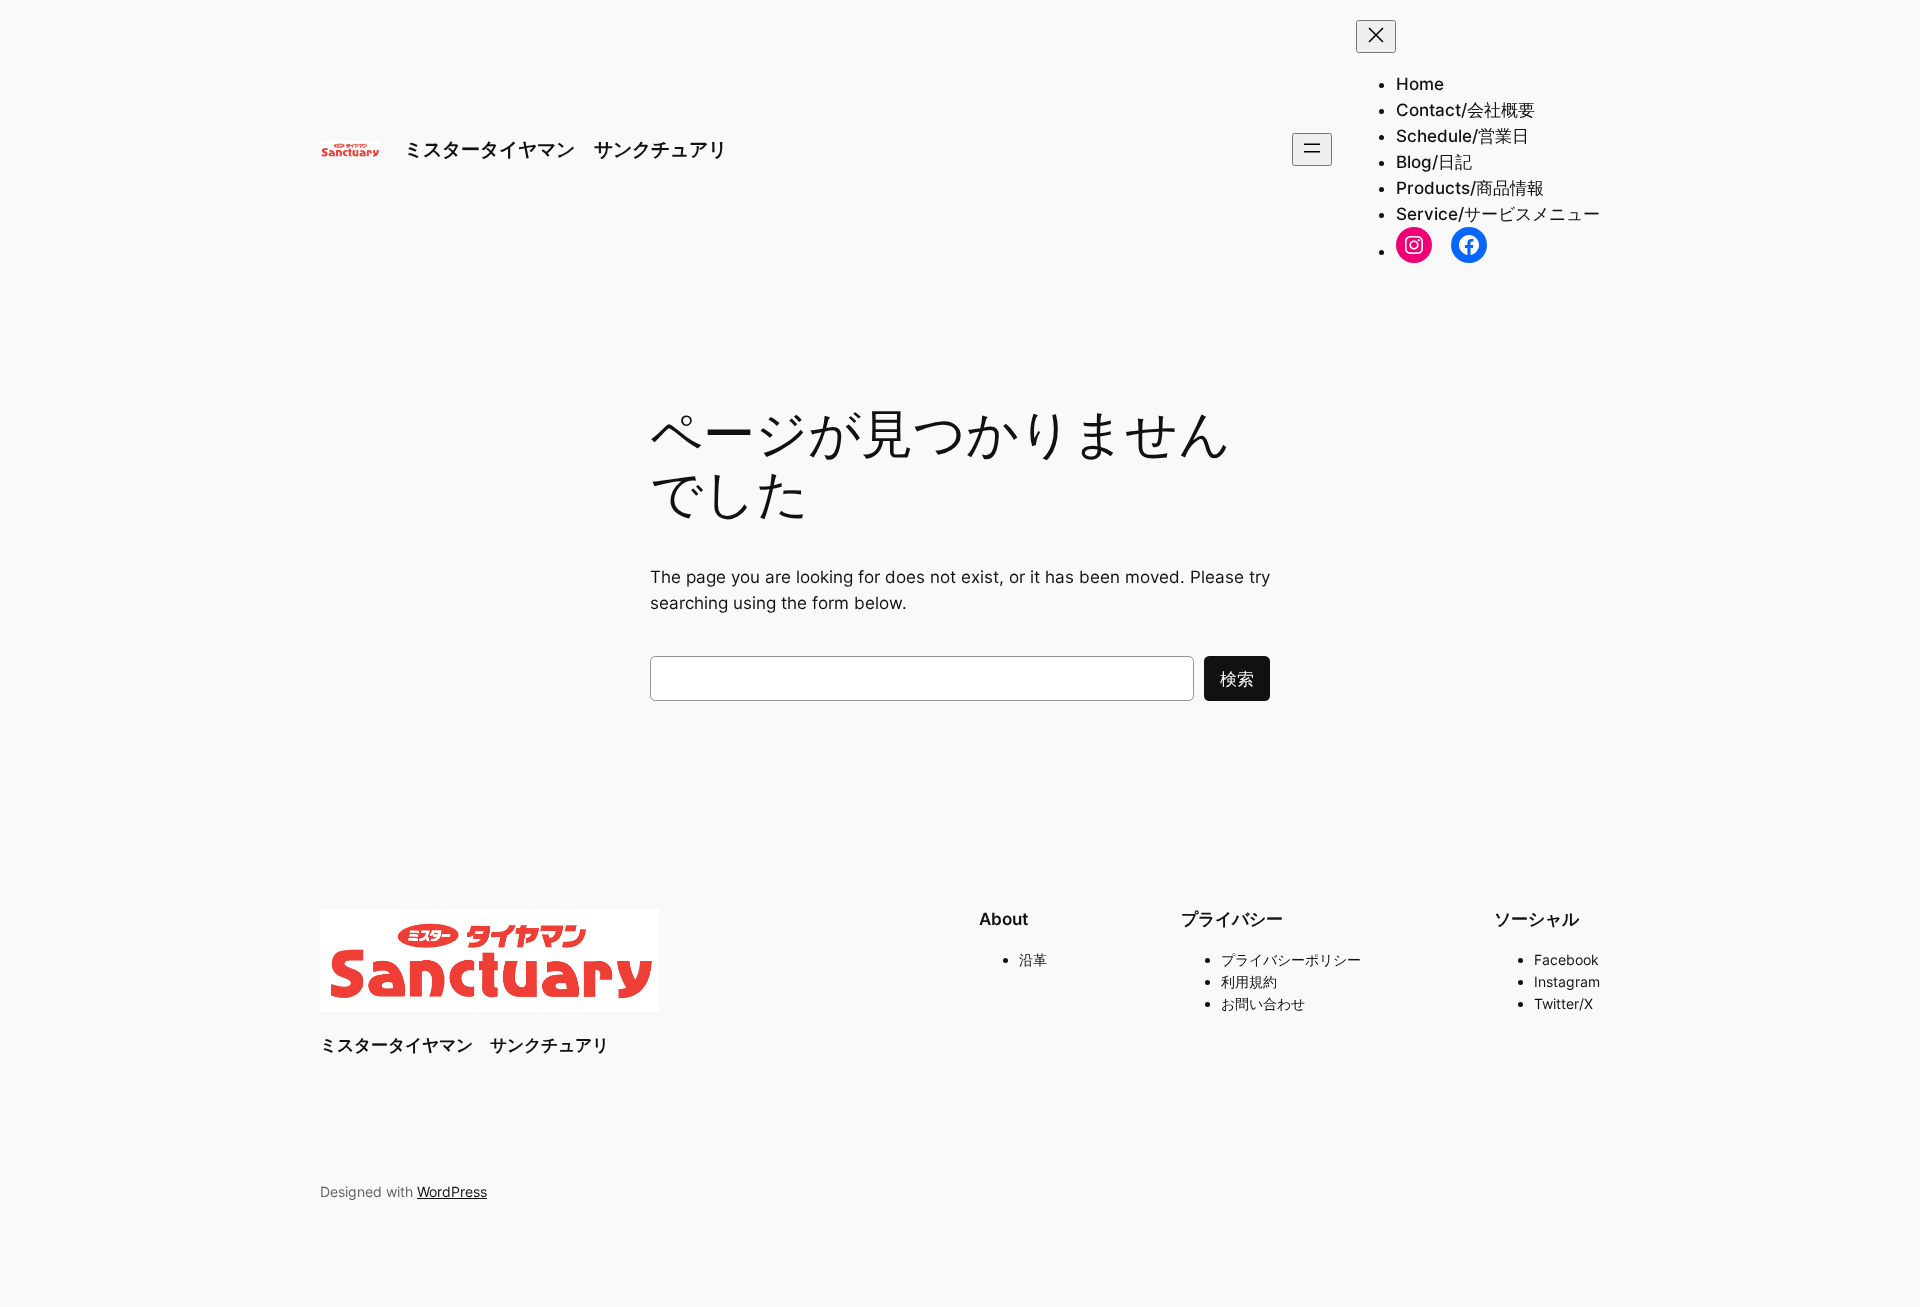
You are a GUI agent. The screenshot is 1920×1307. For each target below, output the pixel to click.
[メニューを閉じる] (1376, 36)
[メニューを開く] (1312, 149)
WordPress (452, 1191)
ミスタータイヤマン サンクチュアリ (565, 149)
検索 (1237, 679)
